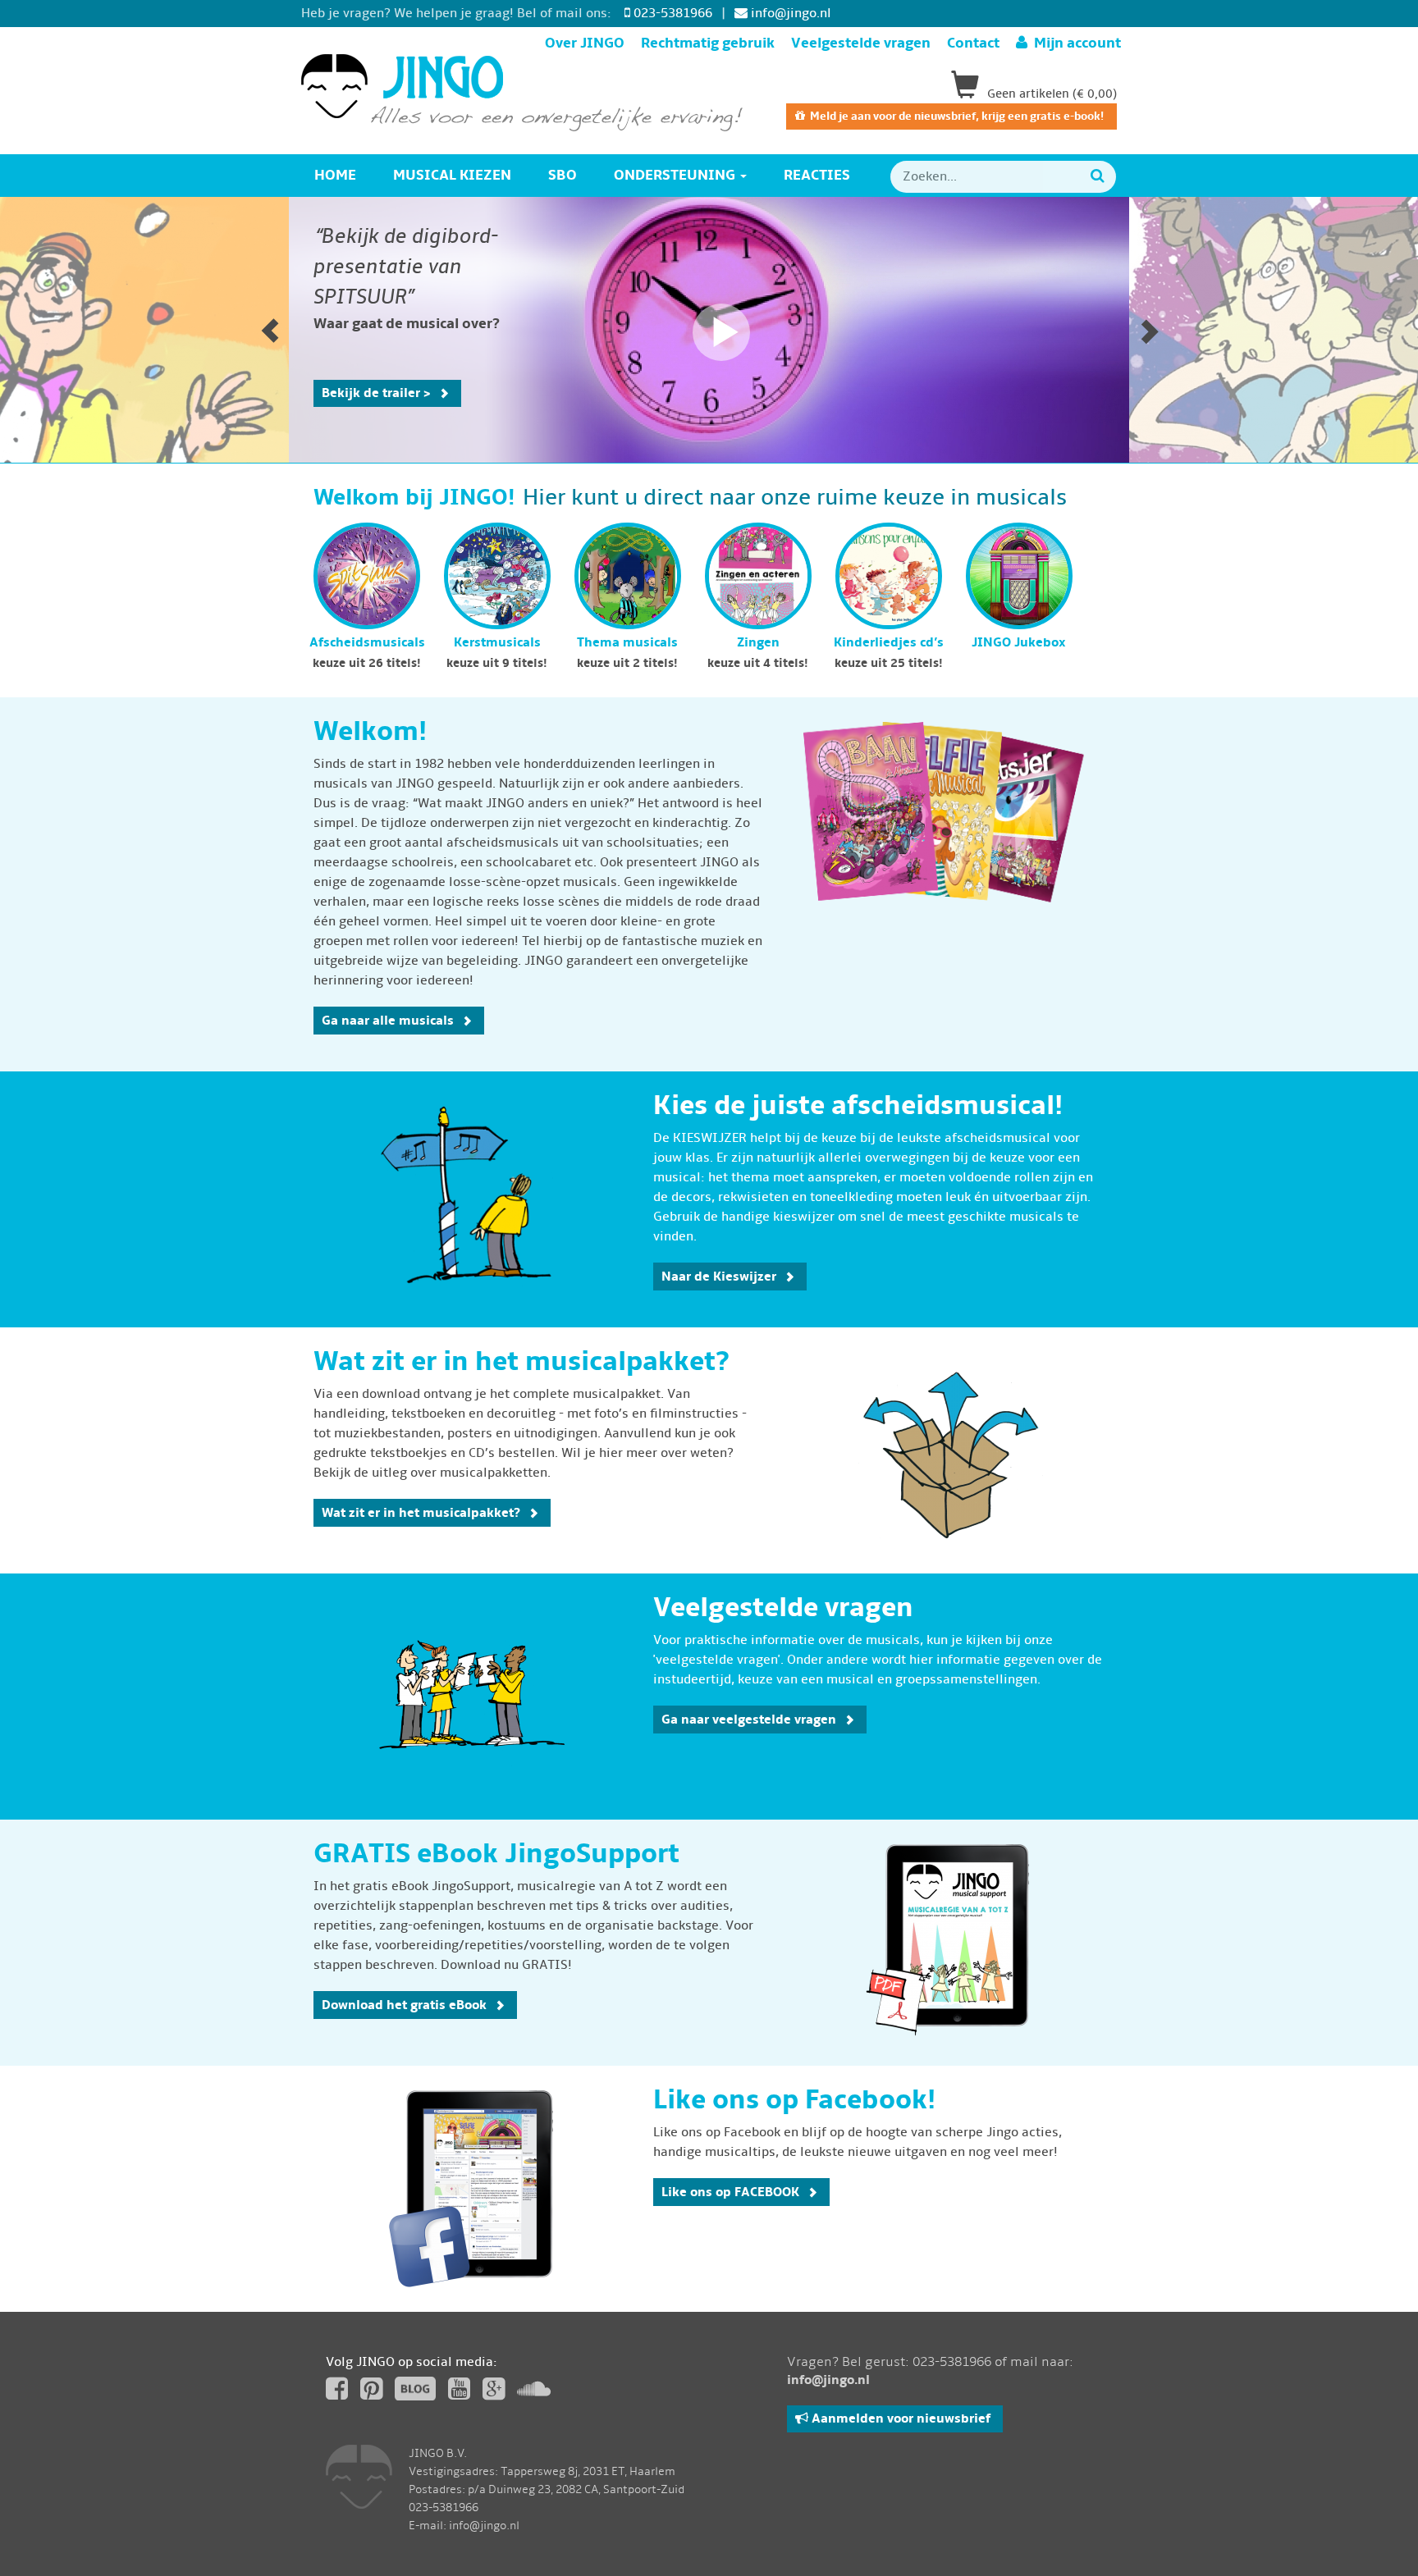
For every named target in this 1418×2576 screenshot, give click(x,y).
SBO (563, 175)
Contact (973, 43)
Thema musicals (627, 642)
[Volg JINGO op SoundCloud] (534, 2394)
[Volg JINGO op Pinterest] (371, 2394)
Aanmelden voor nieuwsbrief (899, 2418)
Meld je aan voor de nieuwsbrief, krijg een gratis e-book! (954, 116)
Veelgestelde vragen (861, 43)
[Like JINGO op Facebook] (337, 2394)
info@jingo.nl (789, 13)
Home (335, 175)
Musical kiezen (452, 175)
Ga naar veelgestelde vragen (749, 1720)
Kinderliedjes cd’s (889, 642)
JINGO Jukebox (1019, 642)
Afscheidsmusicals (367, 642)
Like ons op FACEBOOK (730, 2192)
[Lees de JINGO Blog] (415, 2388)
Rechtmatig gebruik (708, 43)
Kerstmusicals (497, 642)
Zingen (758, 642)
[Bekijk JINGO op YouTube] (459, 2394)
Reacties (817, 175)
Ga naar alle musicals (388, 1021)
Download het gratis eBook (404, 2005)
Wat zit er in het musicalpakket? (421, 1513)
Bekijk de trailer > (376, 393)
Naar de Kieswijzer (719, 1277)
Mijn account (1074, 43)
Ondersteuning (676, 175)
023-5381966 (671, 13)
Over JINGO (585, 43)
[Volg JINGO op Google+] (494, 2394)
